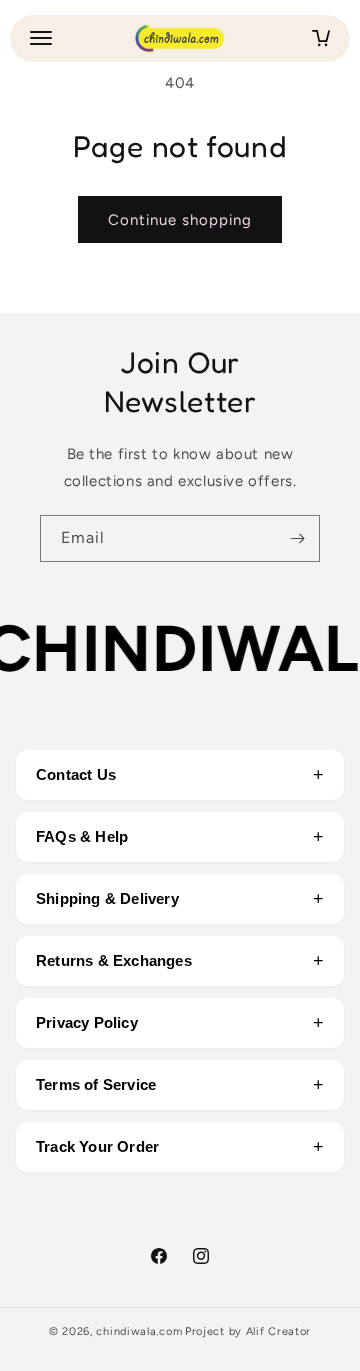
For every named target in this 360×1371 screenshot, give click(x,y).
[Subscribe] (297, 538)
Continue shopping (180, 220)
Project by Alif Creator (248, 1331)
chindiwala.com (139, 1331)
